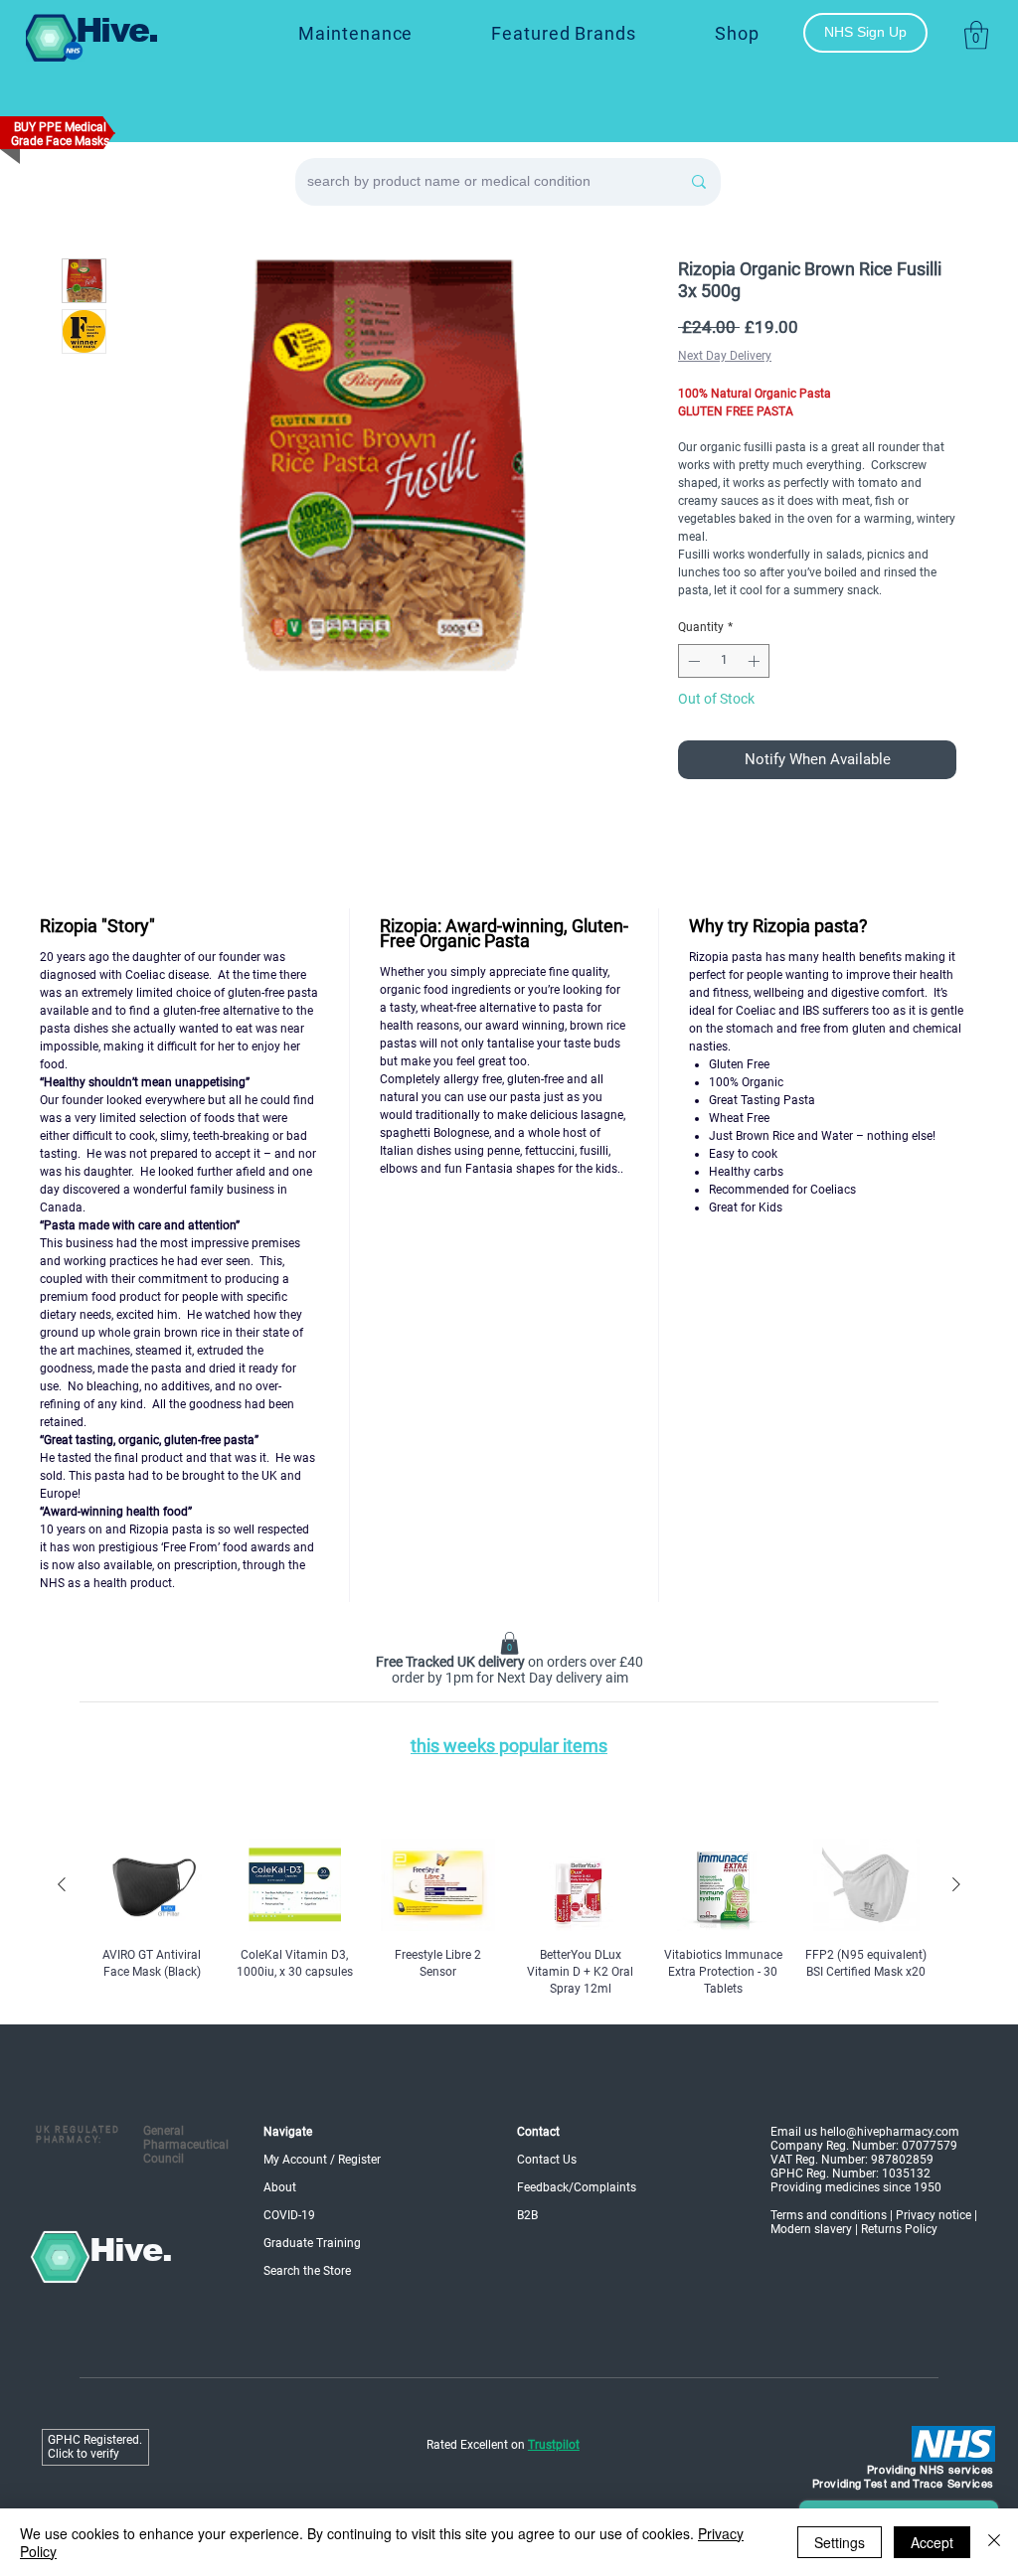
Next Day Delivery (725, 356)
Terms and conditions (829, 2215)
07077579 (930, 2146)
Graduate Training (312, 2243)
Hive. (117, 30)
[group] (509, 1918)
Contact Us (547, 2160)
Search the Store (307, 2271)
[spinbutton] (724, 661)
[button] (564, 33)
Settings (840, 2542)
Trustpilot (554, 2445)
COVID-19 (289, 2215)
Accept (932, 2542)
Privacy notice (933, 2215)
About (280, 2187)
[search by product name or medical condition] (699, 182)
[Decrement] (692, 661)
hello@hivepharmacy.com (890, 2132)
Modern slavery (811, 2229)
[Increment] (756, 661)
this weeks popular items (509, 1746)
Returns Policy (899, 2229)
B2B (527, 2215)
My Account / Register (322, 2160)
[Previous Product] (62, 1884)
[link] (976, 35)
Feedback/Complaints (577, 2187)
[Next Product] (956, 1884)
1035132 (906, 2173)
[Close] (994, 2542)
